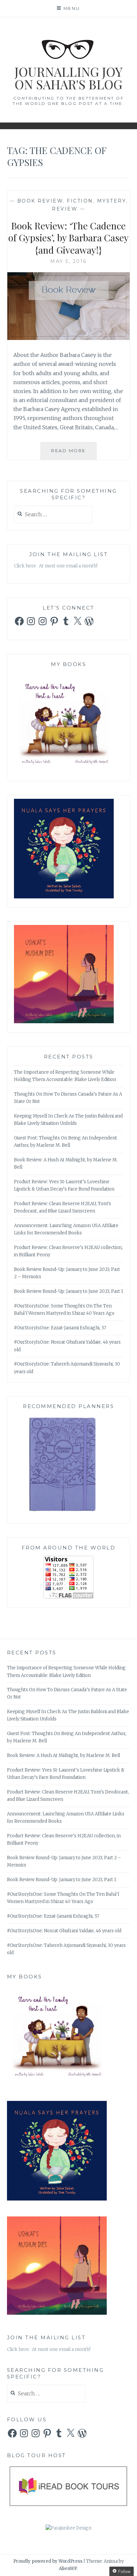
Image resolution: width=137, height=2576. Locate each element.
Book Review (40, 201)
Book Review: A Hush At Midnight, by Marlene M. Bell (64, 1755)
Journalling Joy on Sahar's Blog (68, 78)
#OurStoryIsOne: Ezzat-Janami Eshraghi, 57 (60, 1328)
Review (65, 209)
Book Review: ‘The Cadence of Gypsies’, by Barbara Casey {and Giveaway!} (68, 238)
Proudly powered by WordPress (48, 2561)
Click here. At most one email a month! (56, 566)
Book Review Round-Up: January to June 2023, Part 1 (68, 1291)
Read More (74, 454)
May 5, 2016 (68, 261)
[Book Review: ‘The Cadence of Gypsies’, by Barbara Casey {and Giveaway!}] (69, 338)
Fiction (80, 201)
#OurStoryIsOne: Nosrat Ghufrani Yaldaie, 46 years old (64, 1931)
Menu (72, 8)
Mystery (112, 201)
